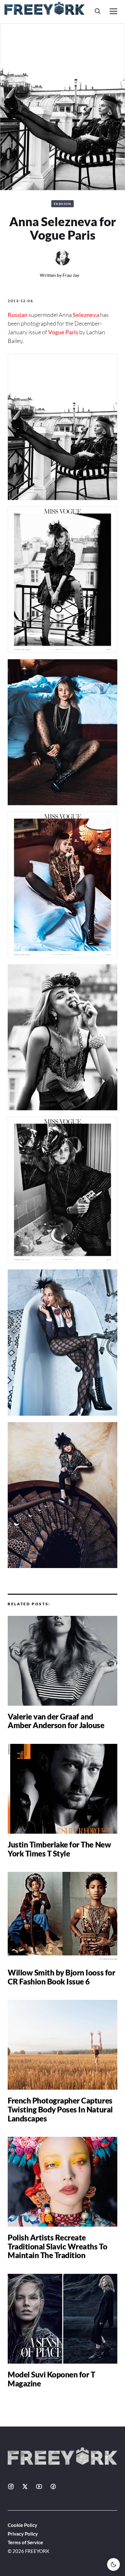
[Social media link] (11, 2486)
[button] (98, 11)
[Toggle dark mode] (113, 2564)
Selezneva (86, 315)
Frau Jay (71, 275)
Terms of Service (25, 2542)
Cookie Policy (22, 2525)
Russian (18, 315)
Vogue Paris (63, 332)
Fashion (63, 204)
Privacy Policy (23, 2534)
